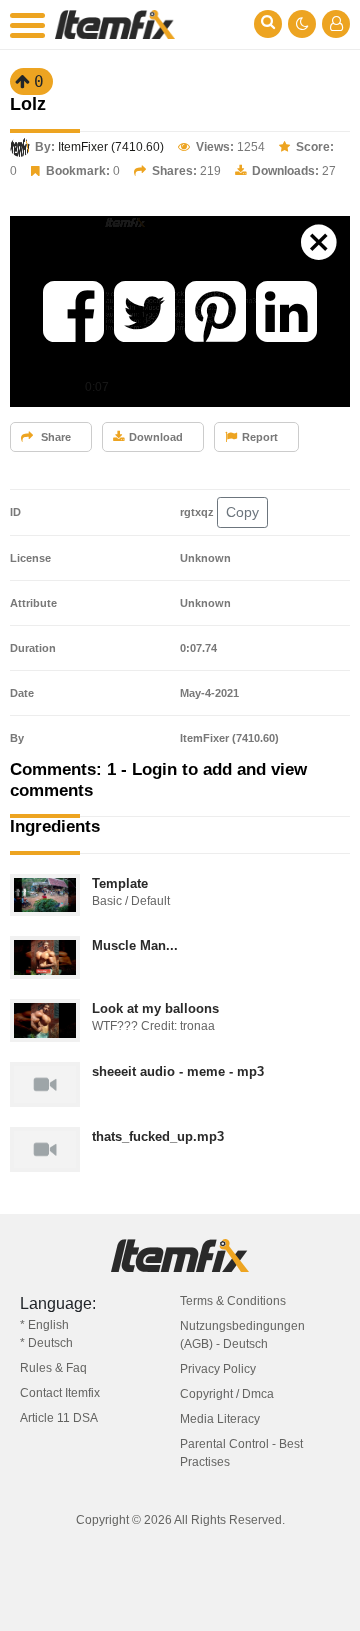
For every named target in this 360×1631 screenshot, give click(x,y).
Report (260, 437)
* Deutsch (46, 1343)
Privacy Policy (218, 1369)
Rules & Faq (53, 1368)
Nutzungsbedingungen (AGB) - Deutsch (242, 1335)
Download (156, 437)
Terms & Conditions (233, 1301)
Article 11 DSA (59, 1418)
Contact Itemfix (60, 1393)
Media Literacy (220, 1419)
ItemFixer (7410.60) (111, 147)
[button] (73, 311)
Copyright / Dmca (227, 1394)
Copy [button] (242, 512)
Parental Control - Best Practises (241, 1453)
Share (54, 437)
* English (44, 1325)
